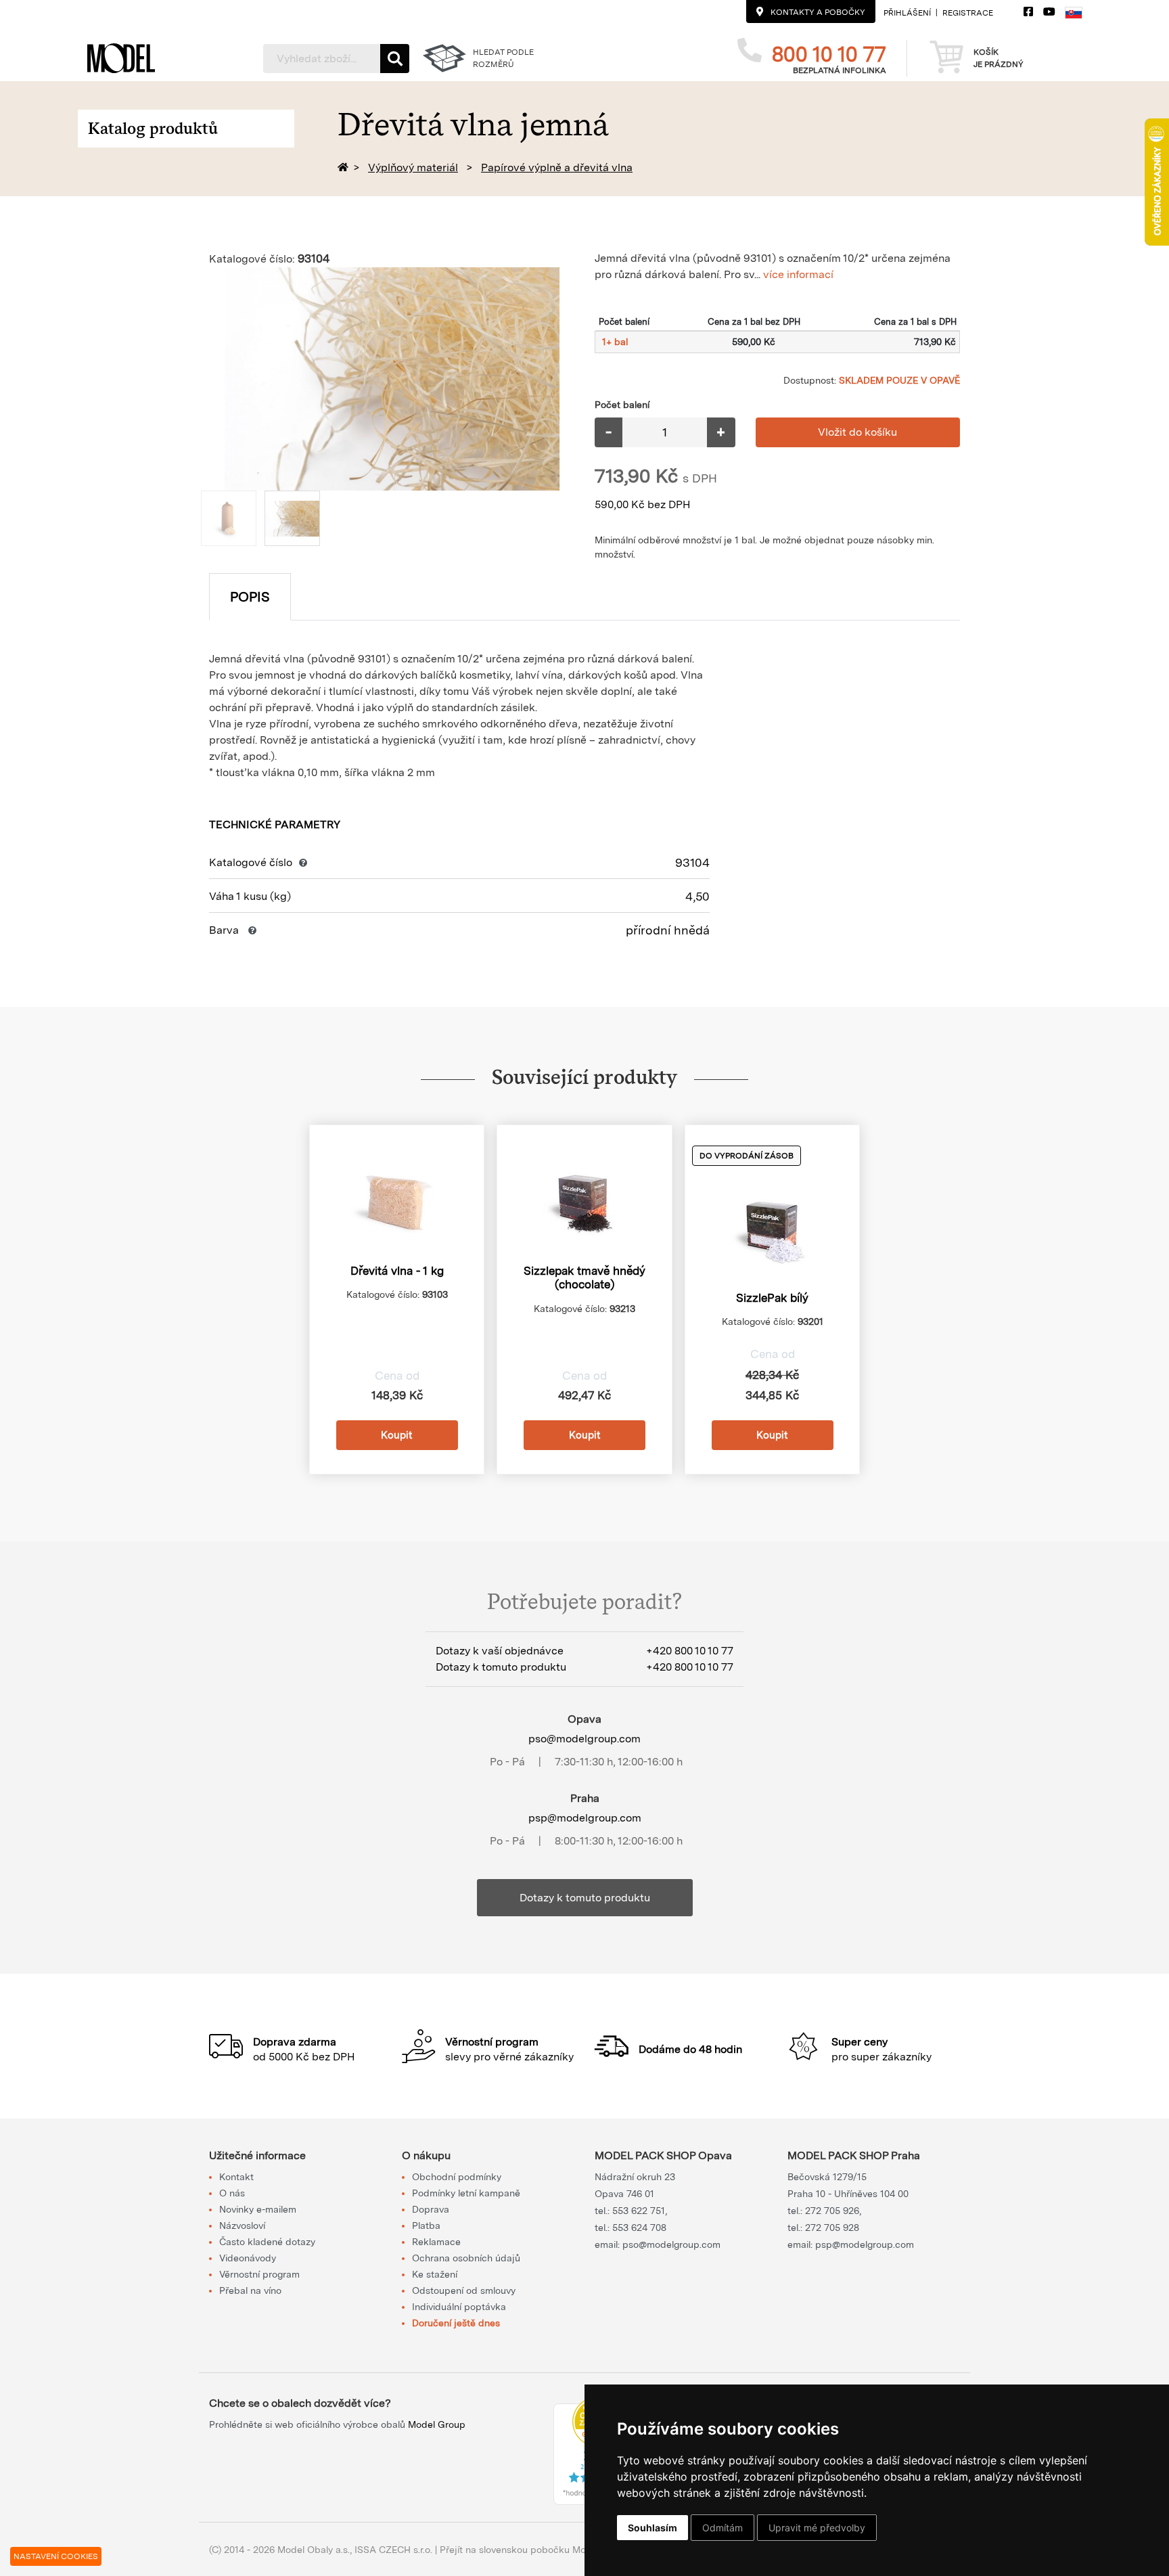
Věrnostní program (259, 2274)
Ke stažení (435, 2274)
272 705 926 (832, 2211)
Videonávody (248, 2258)
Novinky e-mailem (258, 2209)
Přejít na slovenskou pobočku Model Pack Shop (545, 2550)
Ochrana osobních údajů (466, 2258)
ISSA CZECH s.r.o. (393, 2550)
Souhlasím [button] (652, 2528)
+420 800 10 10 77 (690, 1651)
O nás (232, 2193)
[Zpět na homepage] (345, 167)
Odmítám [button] (723, 2528)
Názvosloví (242, 2225)
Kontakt (236, 2177)
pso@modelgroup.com (584, 1739)
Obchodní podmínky (457, 2177)
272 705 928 (832, 2228)
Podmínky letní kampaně (466, 2193)
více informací (798, 274)
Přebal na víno (250, 2290)
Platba (426, 2225)
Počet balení (622, 405)
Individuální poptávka (459, 2307)
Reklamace (436, 2242)
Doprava (431, 2209)
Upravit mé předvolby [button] (817, 2528)
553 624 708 (639, 2228)
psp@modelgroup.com (585, 1818)
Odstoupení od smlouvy (464, 2290)
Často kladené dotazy (267, 2242)
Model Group (437, 2424)
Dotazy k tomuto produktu (585, 1898)
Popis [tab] (250, 597)
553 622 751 (639, 2211)
